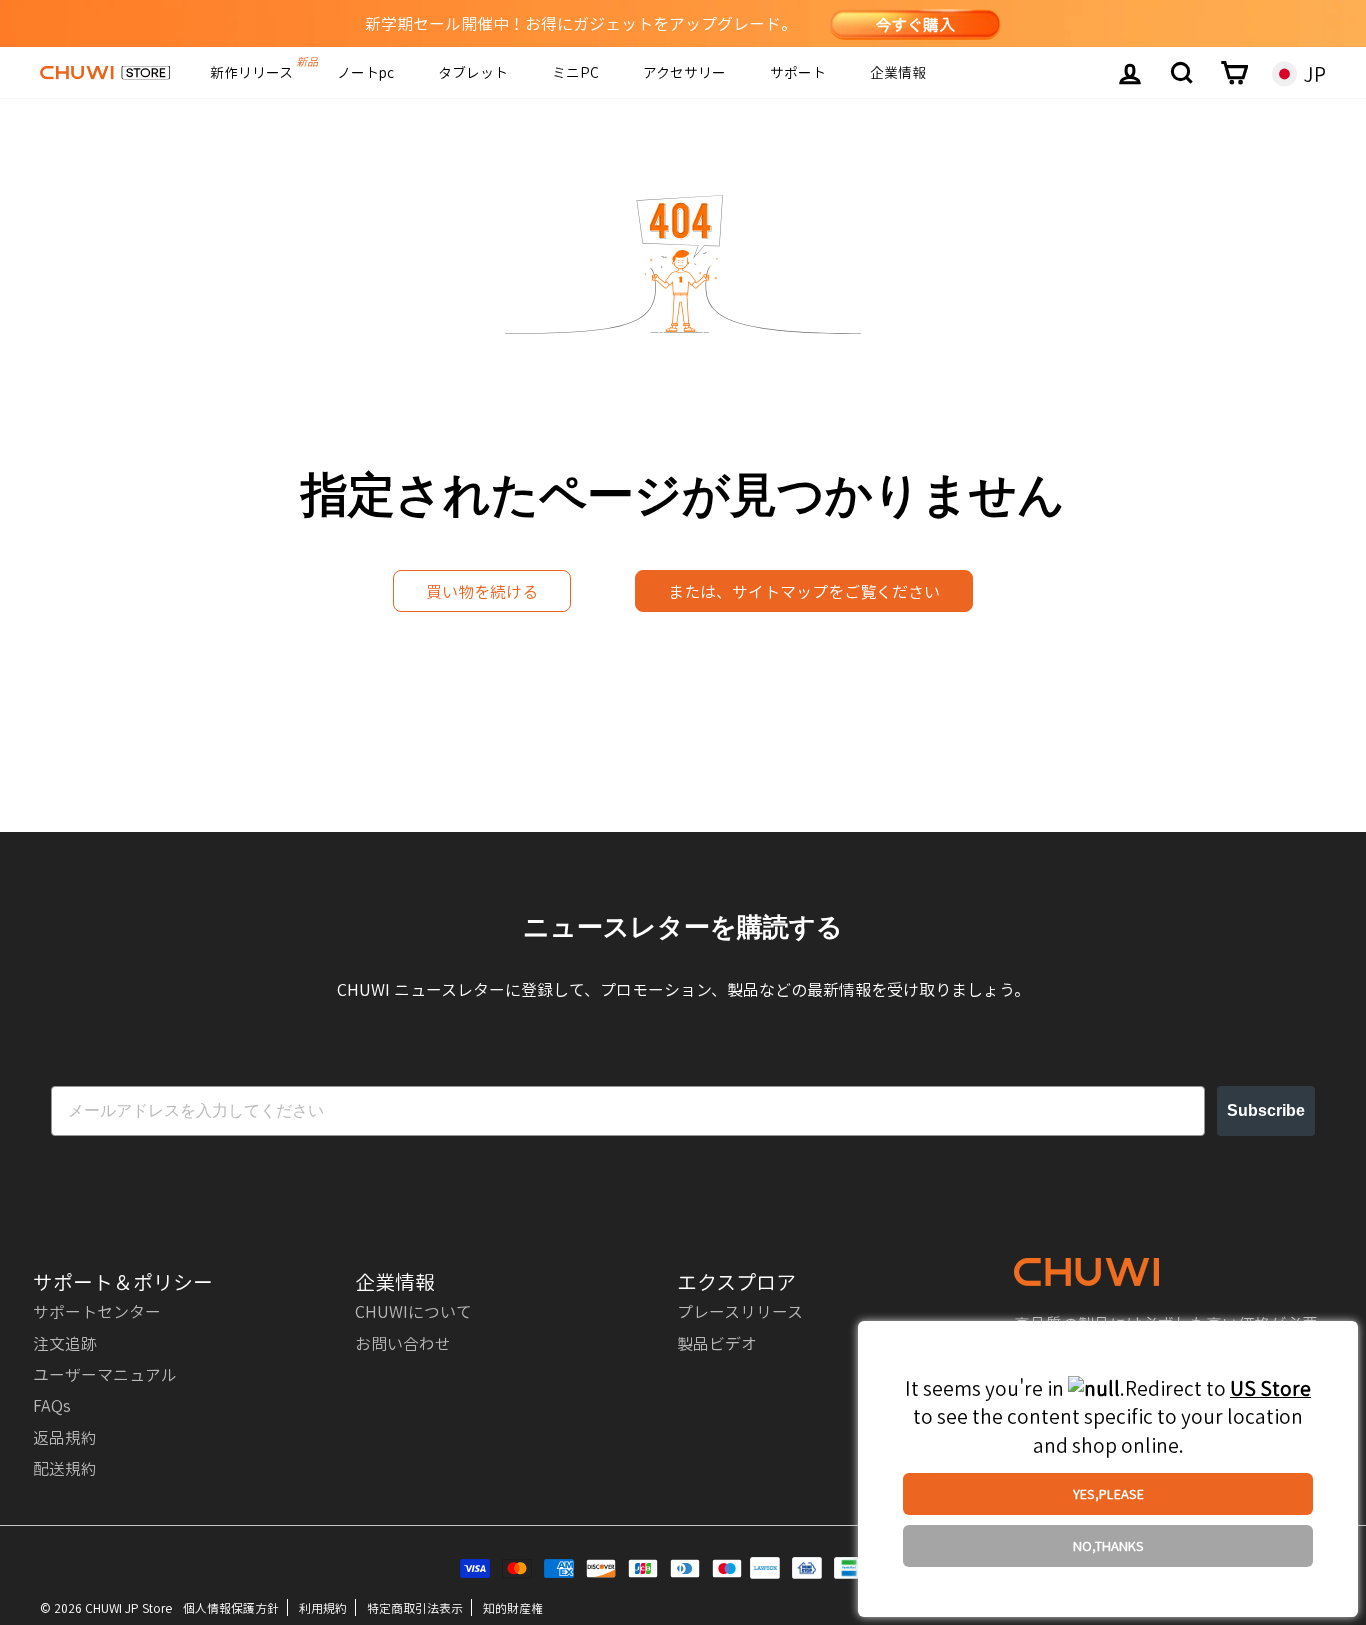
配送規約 (65, 1468)
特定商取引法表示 (415, 1607)
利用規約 (323, 1607)
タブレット (473, 72)
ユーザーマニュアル (105, 1374)
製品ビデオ (717, 1343)
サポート (798, 72)
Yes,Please (1108, 1493)
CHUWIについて (413, 1311)
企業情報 (898, 72)
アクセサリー (684, 72)
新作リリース (251, 72)
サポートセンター (97, 1311)
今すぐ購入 (915, 24)
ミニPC (575, 72)
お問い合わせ (403, 1343)
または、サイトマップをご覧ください (804, 591)
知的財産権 (513, 1607)
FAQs (52, 1405)
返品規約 (65, 1437)
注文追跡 (65, 1343)
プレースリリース (740, 1311)
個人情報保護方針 (231, 1607)
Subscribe (1266, 1110)
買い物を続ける (482, 591)
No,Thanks (1108, 1545)
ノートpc (365, 72)
